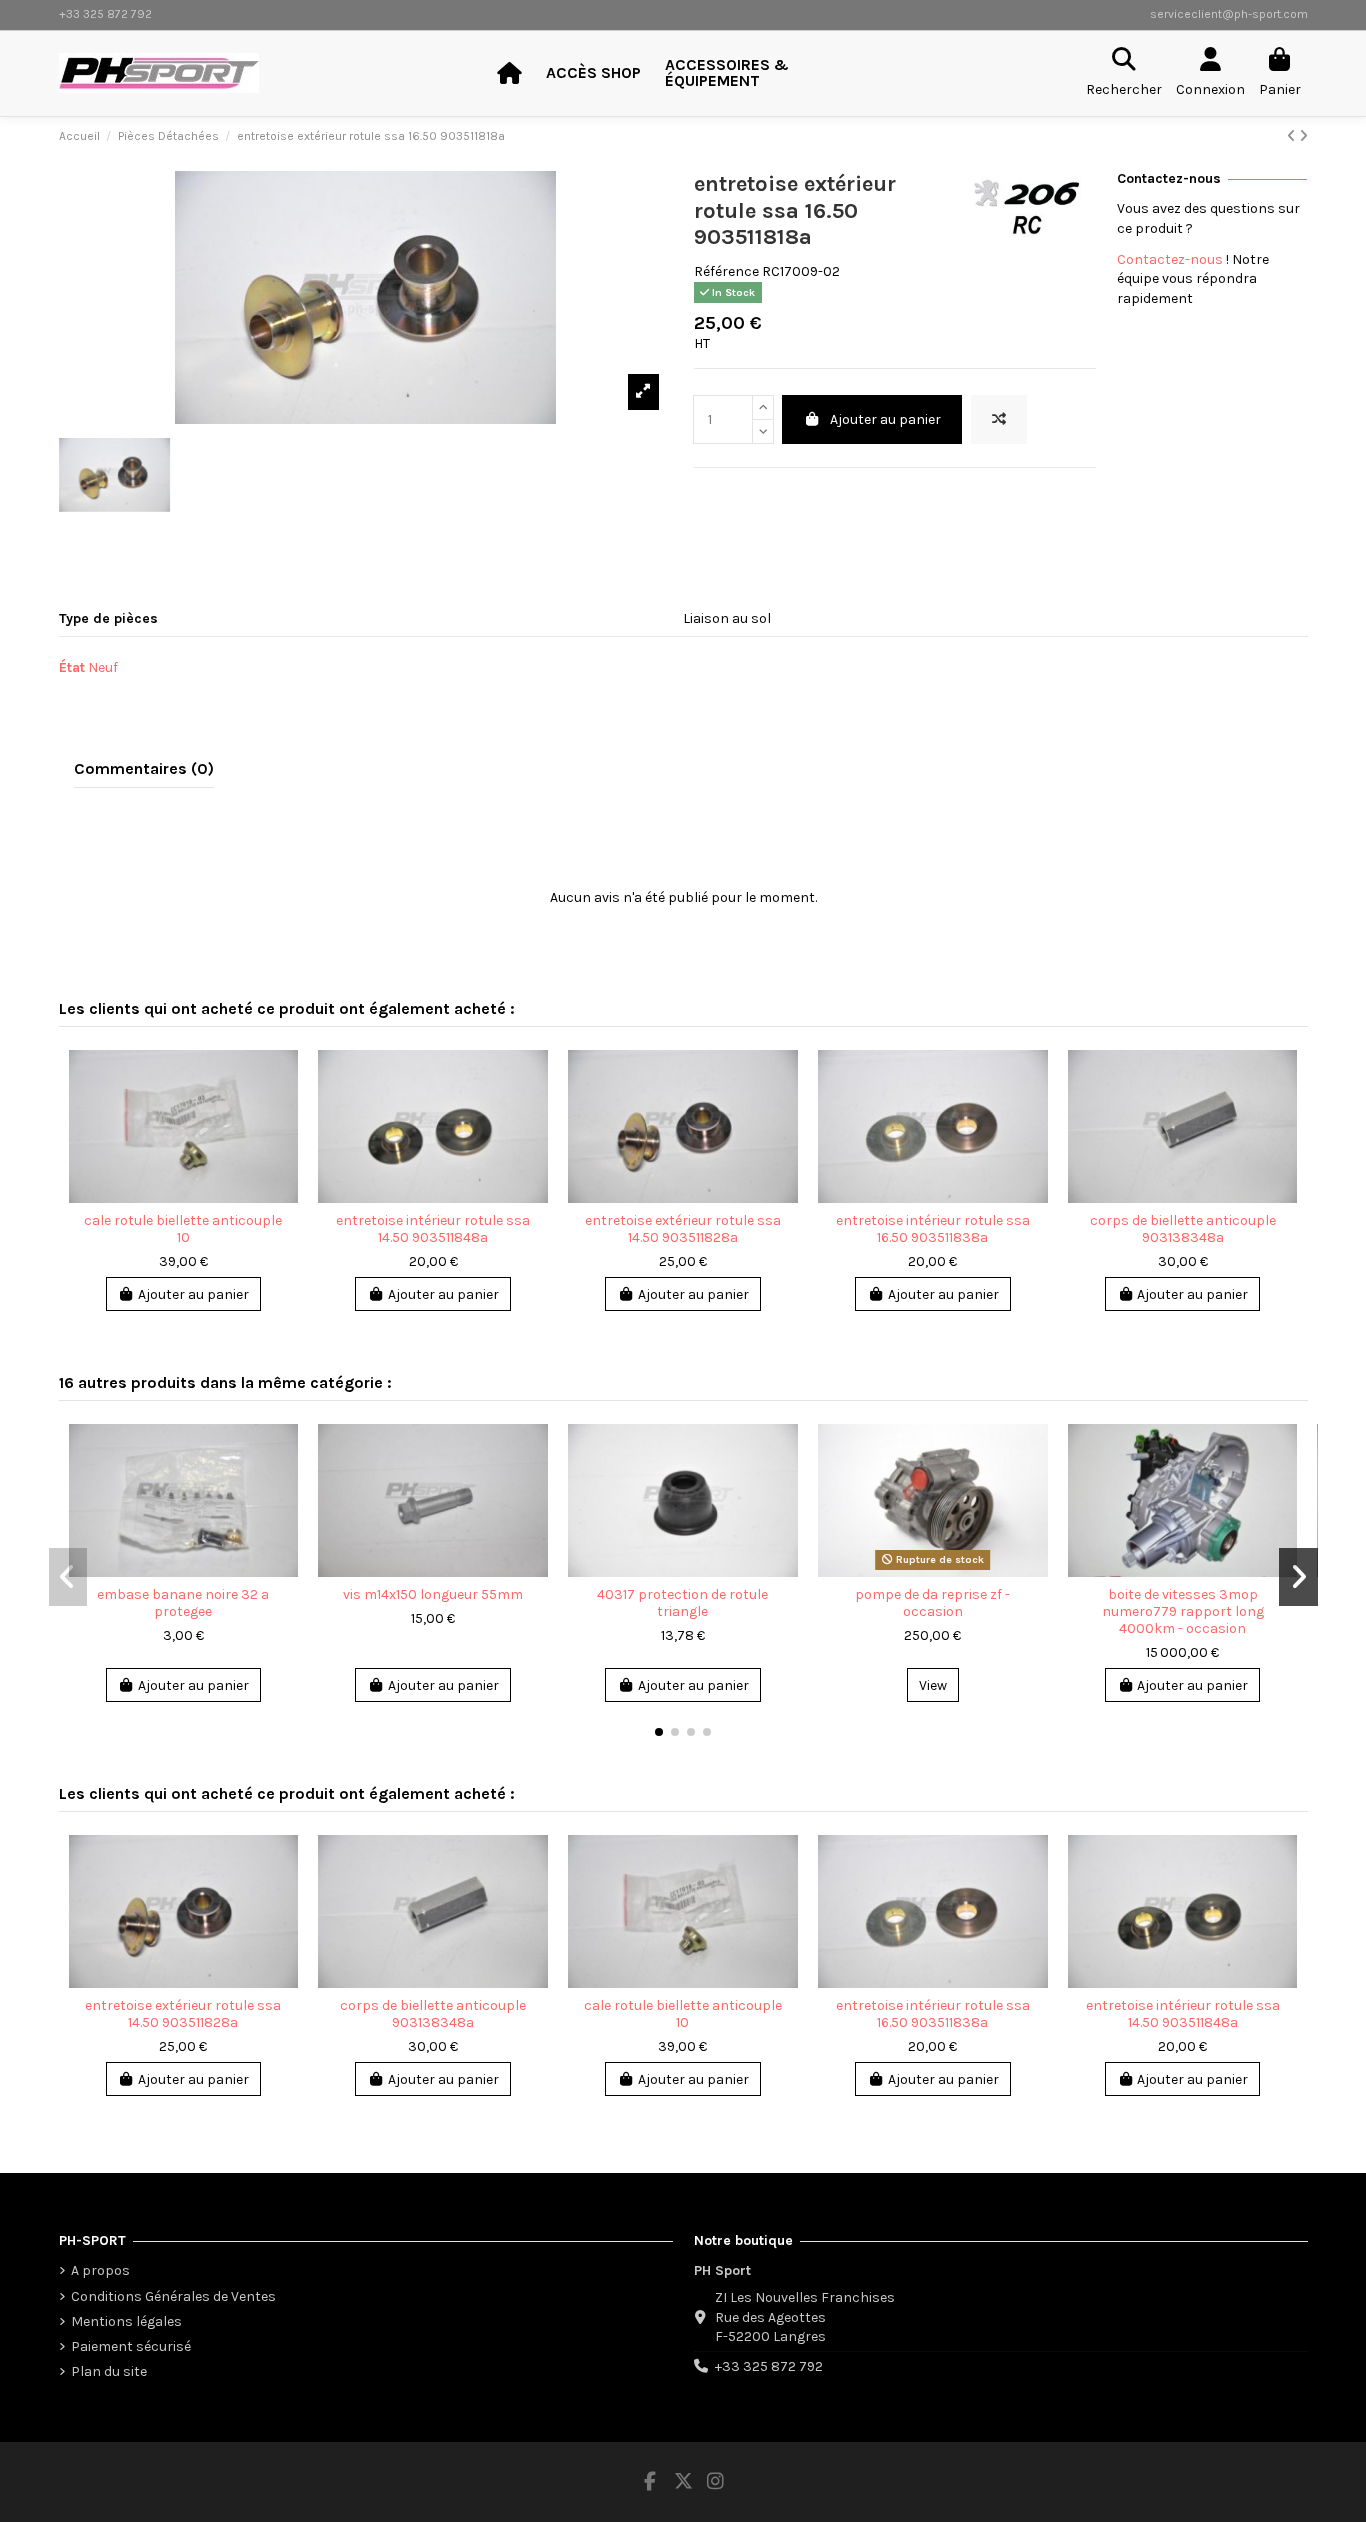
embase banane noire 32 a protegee (183, 1603)
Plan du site (109, 2371)
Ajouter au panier (885, 419)
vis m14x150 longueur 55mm (433, 1594)
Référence (726, 271)
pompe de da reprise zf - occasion (932, 1603)
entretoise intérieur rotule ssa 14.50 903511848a (433, 1229)
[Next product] (1303, 136)
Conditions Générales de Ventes (173, 2296)
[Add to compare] (999, 419)
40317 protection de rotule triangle (682, 1603)
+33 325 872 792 (769, 2366)
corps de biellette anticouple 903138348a (1183, 1229)
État (72, 667)
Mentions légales (126, 2321)
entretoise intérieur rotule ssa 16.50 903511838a (933, 1229)
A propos (100, 2270)
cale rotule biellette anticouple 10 (183, 1229)
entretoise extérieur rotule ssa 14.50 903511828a (683, 1229)
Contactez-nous (1170, 259)
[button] (659, 1732)
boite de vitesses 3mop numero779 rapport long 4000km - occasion (1183, 1611)
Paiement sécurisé (131, 2346)
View (933, 1685)
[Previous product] (1293, 136)
